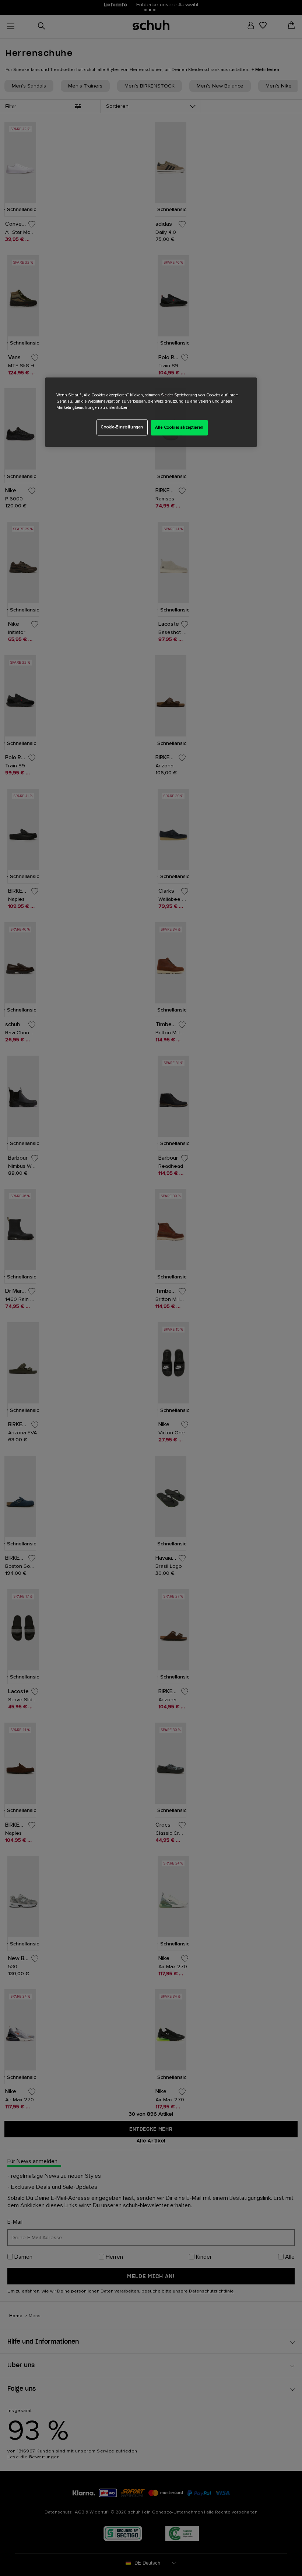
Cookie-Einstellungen (122, 427)
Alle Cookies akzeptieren (179, 427)
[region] (151, 412)
